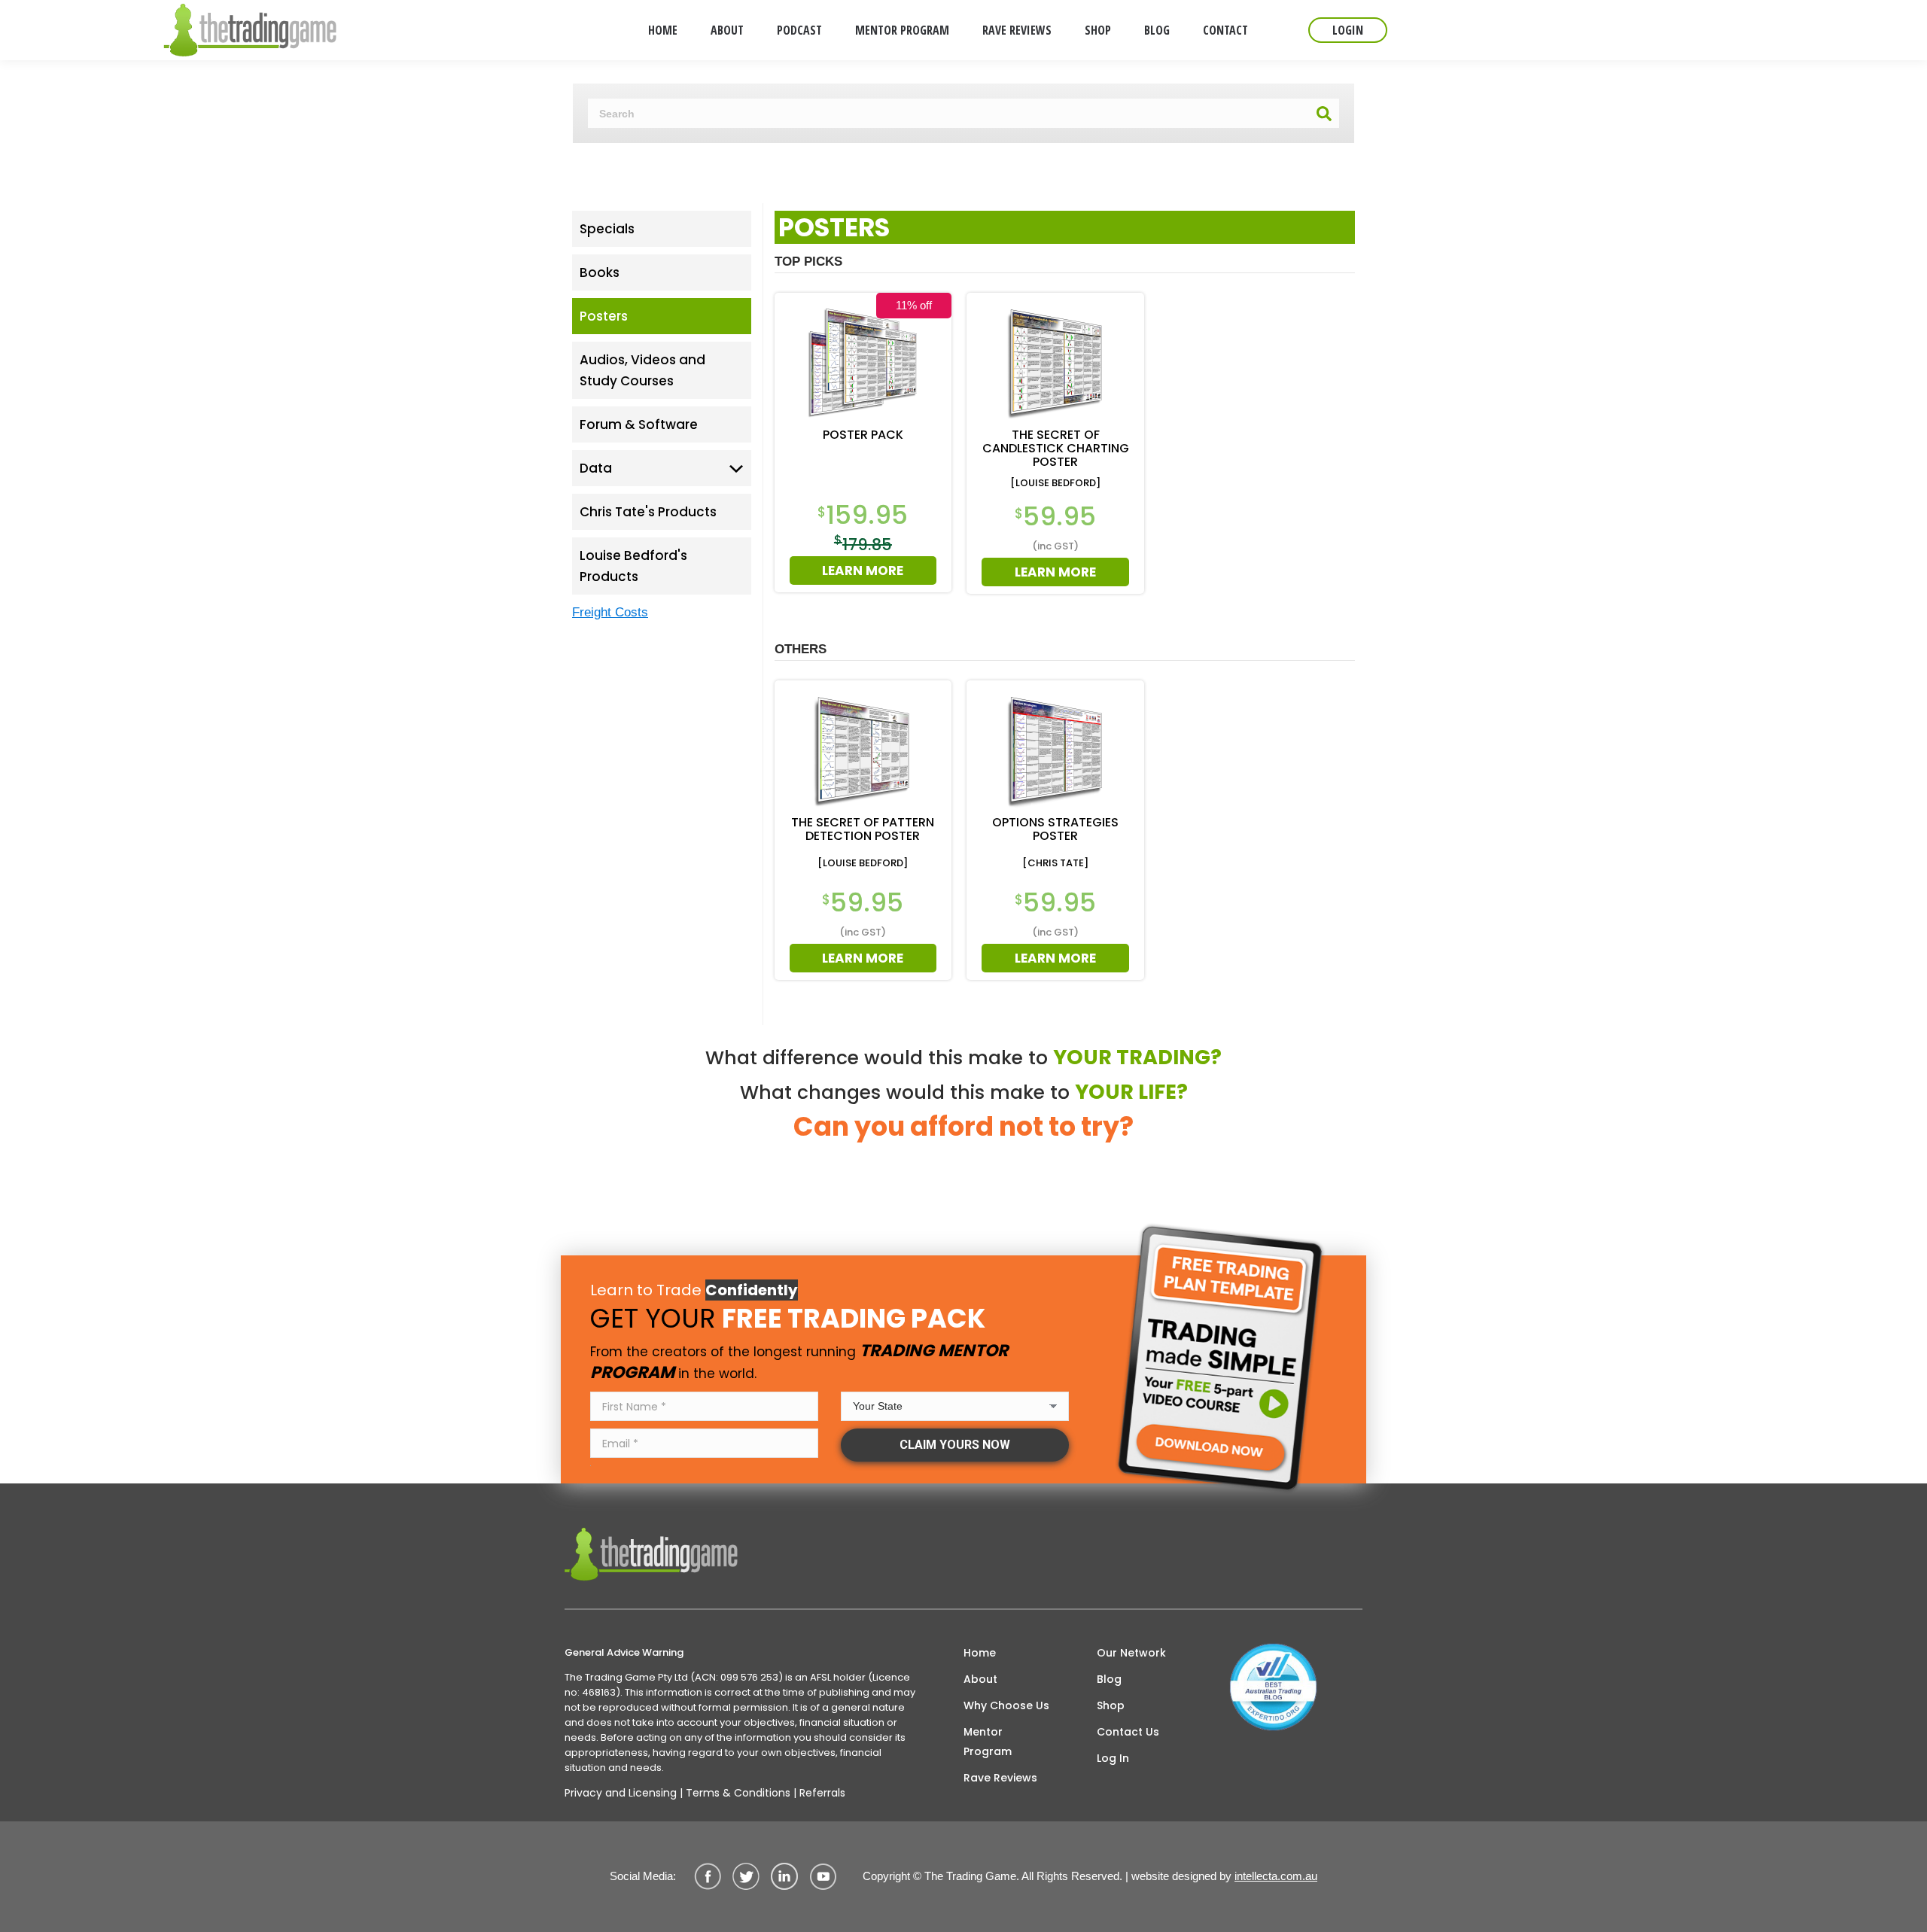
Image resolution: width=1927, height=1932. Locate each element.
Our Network (1131, 1653)
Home (980, 1653)
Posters (604, 316)
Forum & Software (639, 424)
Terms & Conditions (738, 1793)
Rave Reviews (1000, 1778)
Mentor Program (988, 1742)
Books (600, 272)
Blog (1109, 1679)
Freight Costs (610, 612)
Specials (607, 229)
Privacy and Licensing (621, 1793)
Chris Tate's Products (648, 512)
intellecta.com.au (1276, 1876)
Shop (1111, 1705)
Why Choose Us (1006, 1705)
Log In (1113, 1758)
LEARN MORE (863, 570)
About (980, 1679)
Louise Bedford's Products (633, 566)
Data (596, 468)
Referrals (822, 1793)
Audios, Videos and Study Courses (642, 370)
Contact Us (1128, 1732)
